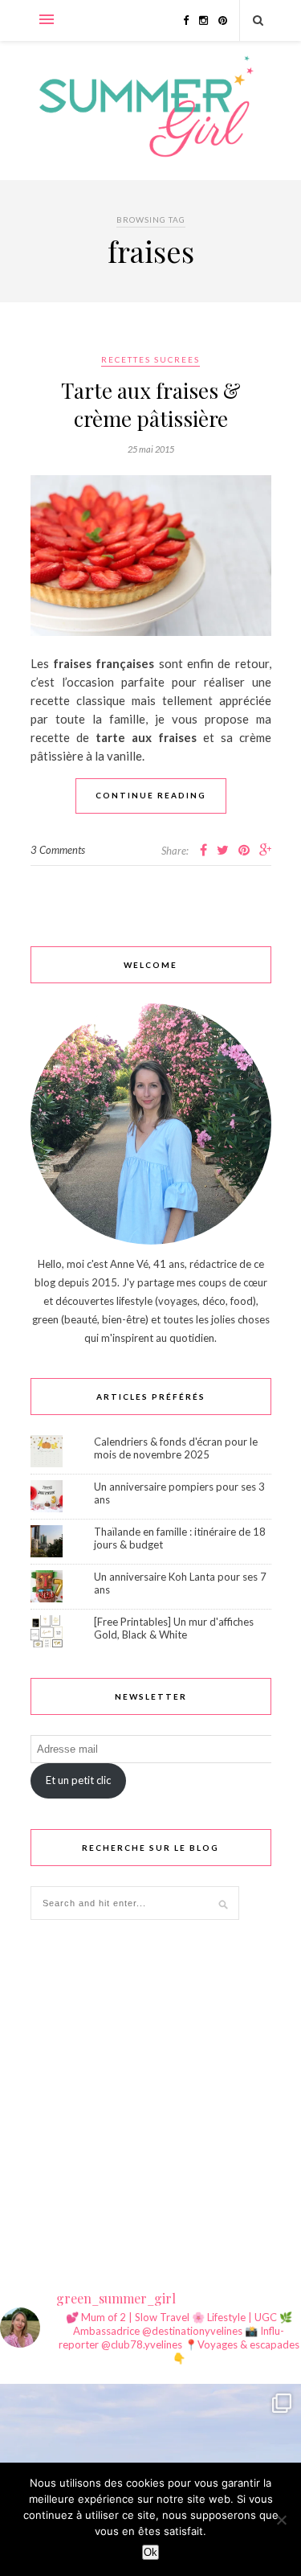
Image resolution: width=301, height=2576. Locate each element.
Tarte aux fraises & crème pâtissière (151, 404)
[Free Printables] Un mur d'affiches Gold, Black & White (174, 1628)
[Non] (281, 2520)
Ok (150, 2552)
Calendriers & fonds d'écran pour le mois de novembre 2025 (176, 1448)
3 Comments (58, 850)
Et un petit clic (78, 1780)
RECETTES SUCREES (150, 359)
